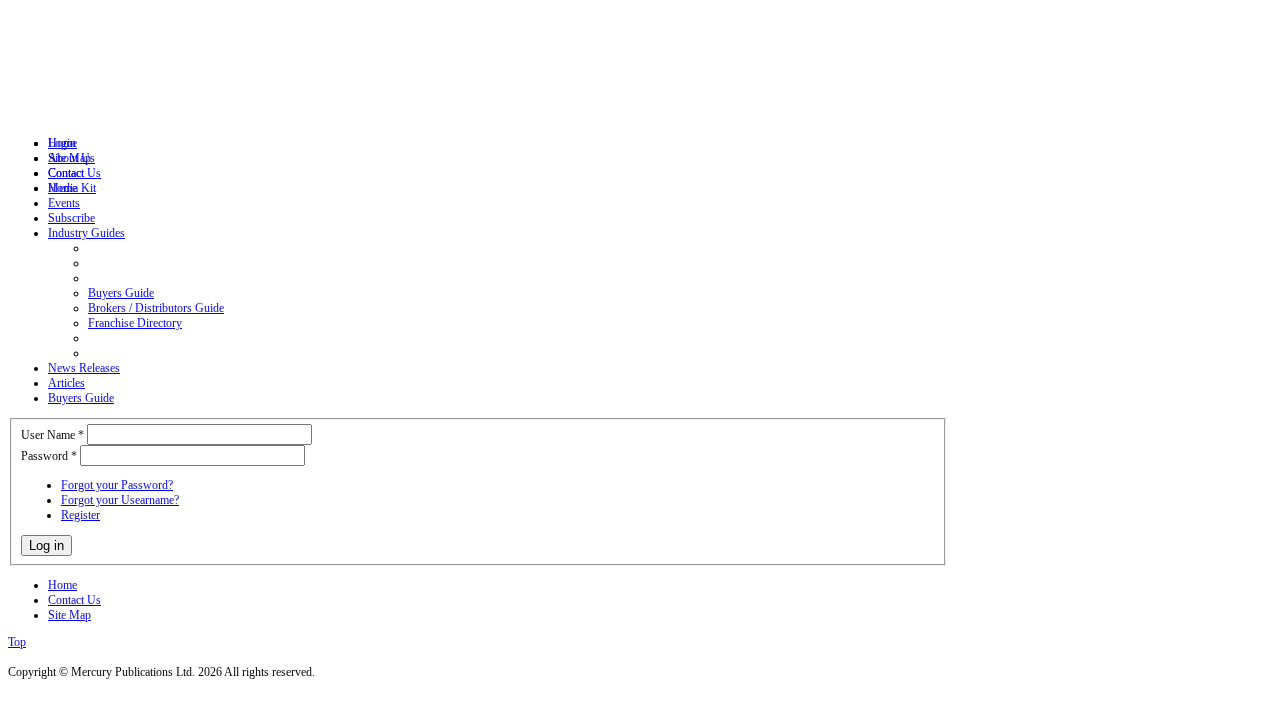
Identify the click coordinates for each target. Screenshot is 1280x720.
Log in (46, 545)
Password (49, 456)
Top (17, 642)
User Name (52, 435)
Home (62, 585)
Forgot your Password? (117, 485)
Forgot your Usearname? (120, 500)
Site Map (69, 615)
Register (80, 515)
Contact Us (74, 600)
